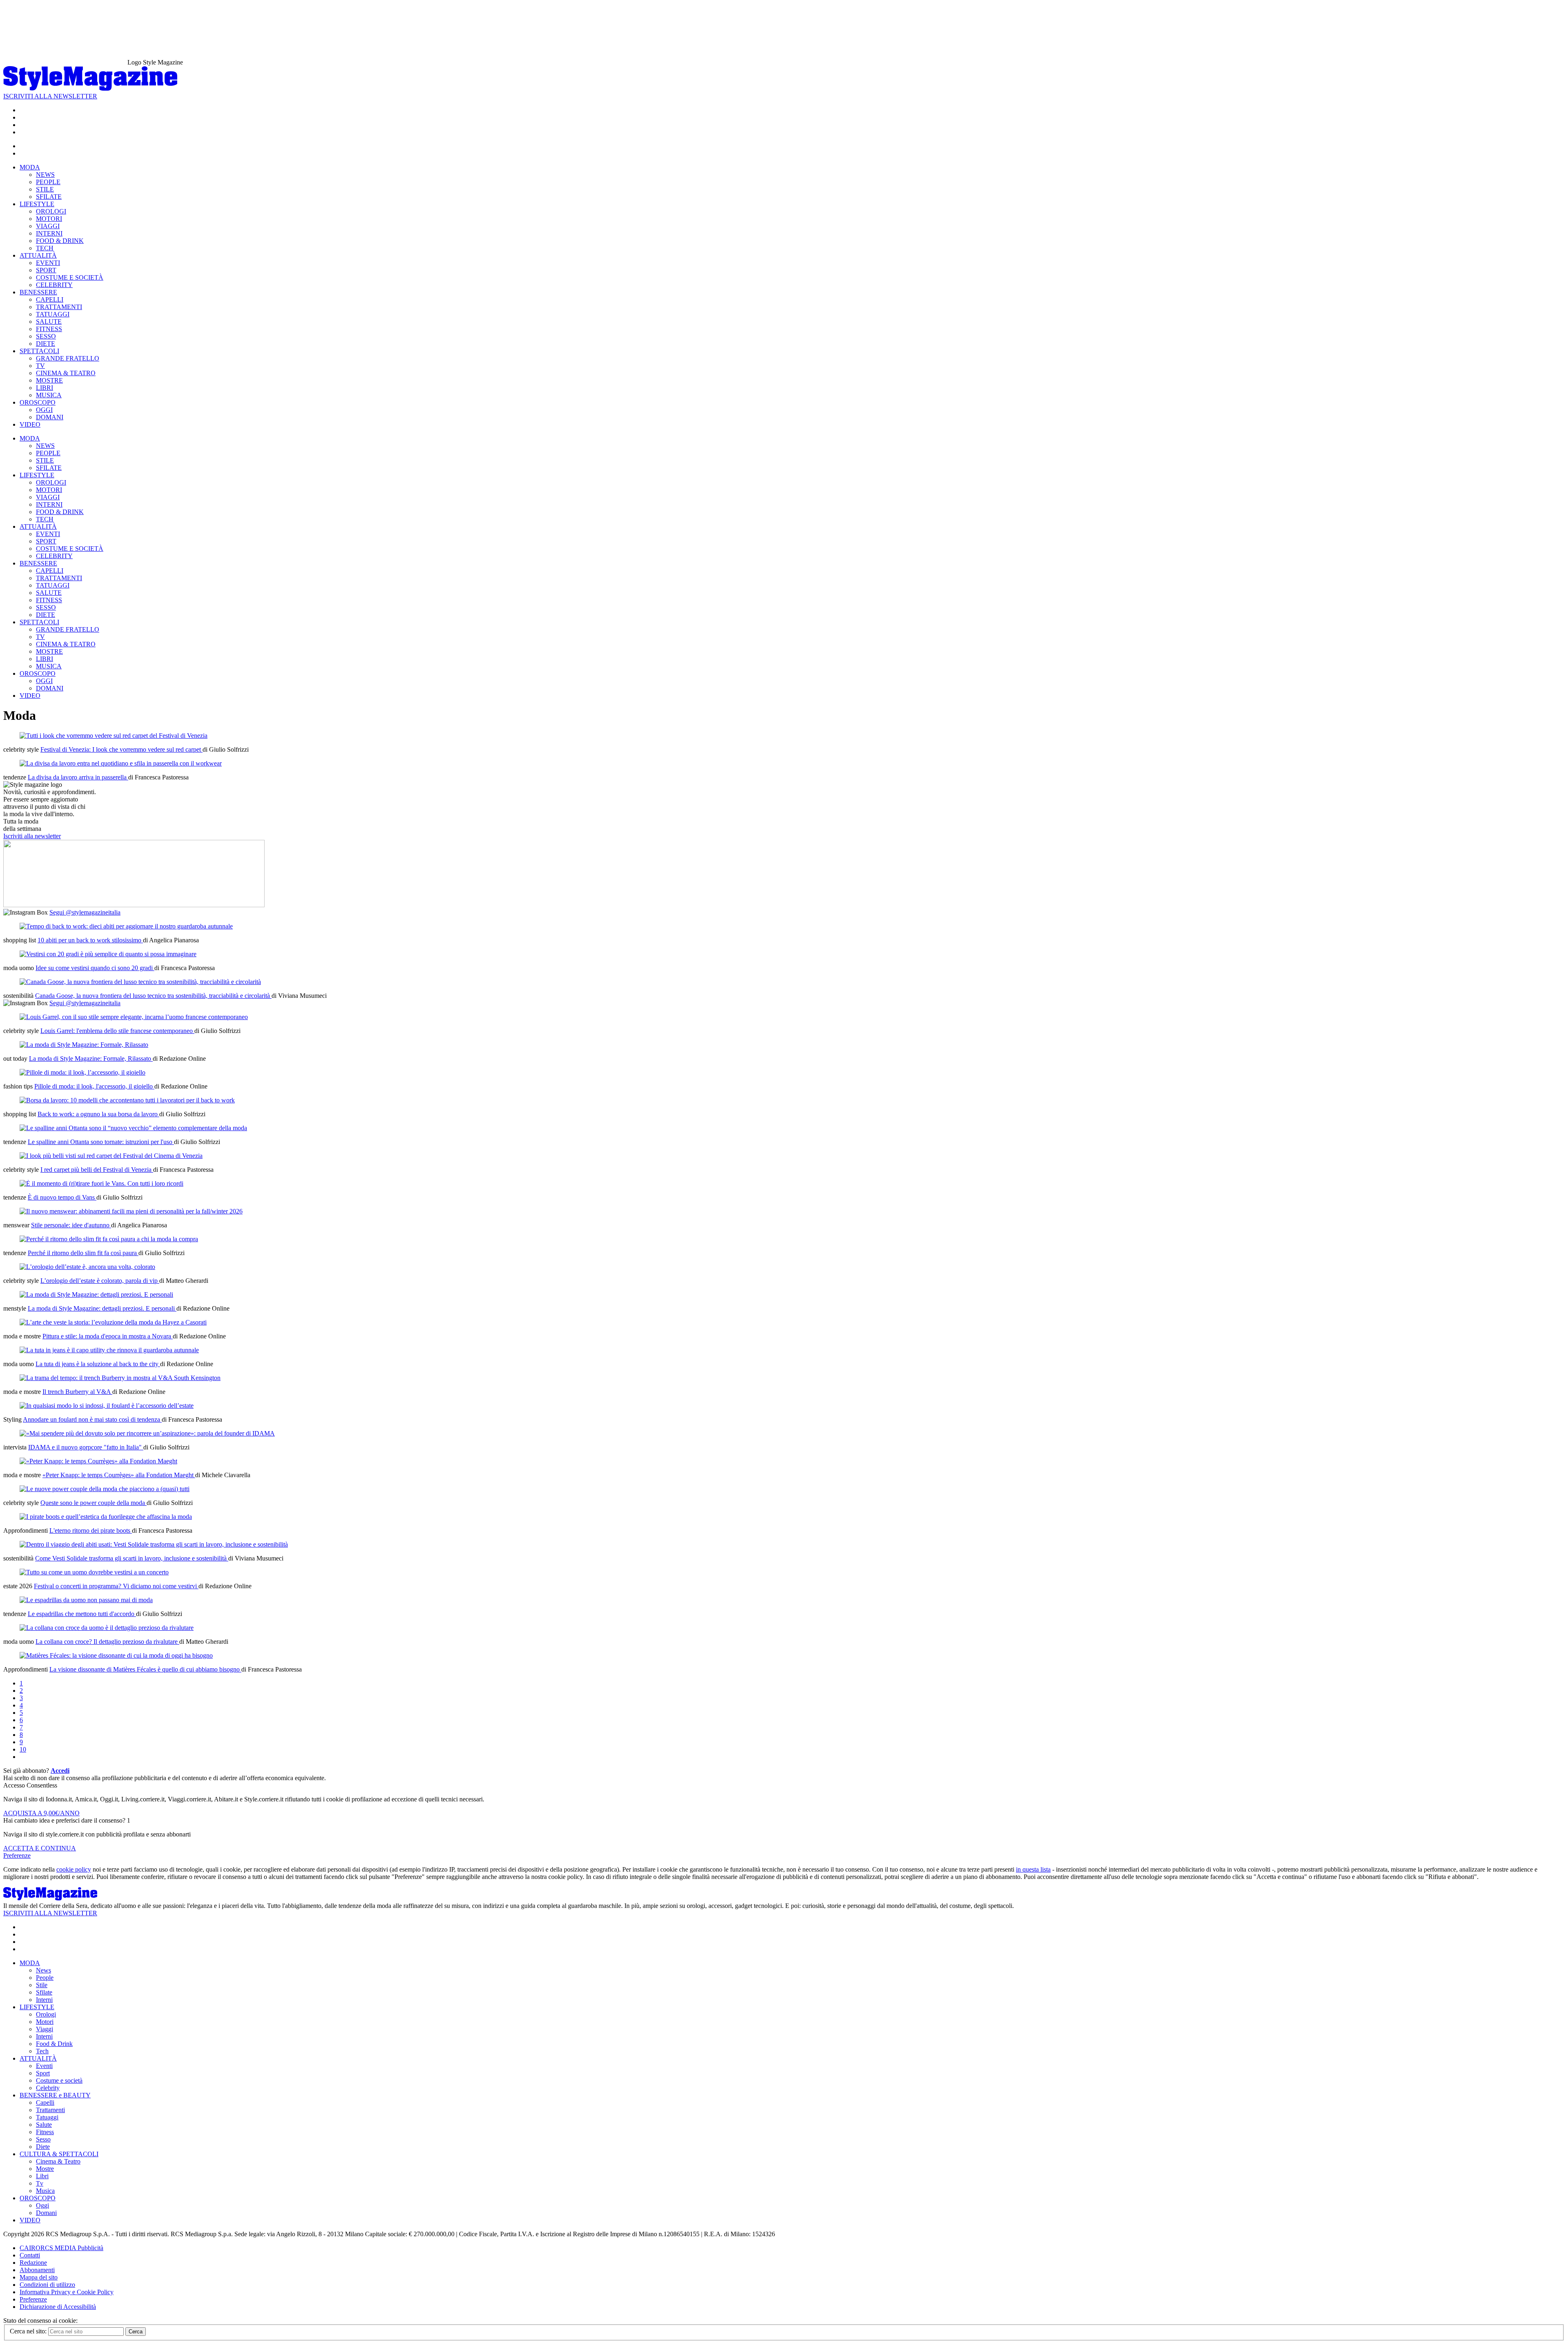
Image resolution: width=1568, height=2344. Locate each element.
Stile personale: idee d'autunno (71, 1225)
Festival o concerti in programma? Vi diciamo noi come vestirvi (116, 1586)
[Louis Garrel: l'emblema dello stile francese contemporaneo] (134, 1017)
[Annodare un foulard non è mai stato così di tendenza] (107, 1406)
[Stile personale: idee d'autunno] (131, 1211)
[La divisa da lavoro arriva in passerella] (121, 763)
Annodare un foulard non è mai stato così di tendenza (92, 1419)
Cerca (136, 2332)
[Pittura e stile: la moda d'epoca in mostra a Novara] (113, 1322)
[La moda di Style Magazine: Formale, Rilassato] (84, 1045)
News (43, 1970)
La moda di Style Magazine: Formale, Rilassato (91, 1058)
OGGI (44, 410)
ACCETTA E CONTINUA (40, 1848)
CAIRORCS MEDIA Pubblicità (61, 2248)
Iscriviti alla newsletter (32, 836)
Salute (44, 2125)
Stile (42, 1985)
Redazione (33, 2263)
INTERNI (49, 233)
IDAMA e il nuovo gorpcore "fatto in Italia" (86, 1447)
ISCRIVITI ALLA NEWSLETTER (50, 96)
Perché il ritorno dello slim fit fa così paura (83, 1253)
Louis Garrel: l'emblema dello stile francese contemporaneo (117, 1031)
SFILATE (49, 197)
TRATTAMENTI (59, 307)
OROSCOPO (38, 402)
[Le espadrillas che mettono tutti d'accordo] (86, 1600)
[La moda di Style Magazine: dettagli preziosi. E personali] (96, 1294)
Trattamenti (50, 2110)
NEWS (45, 175)
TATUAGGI (53, 314)
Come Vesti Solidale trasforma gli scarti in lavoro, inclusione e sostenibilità (132, 1558)
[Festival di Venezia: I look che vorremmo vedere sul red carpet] (114, 736)
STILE (45, 189)
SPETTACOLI (39, 351)
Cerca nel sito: (29, 2331)
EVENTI (48, 263)
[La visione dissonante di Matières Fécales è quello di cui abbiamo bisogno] (116, 1655)
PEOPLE (48, 182)
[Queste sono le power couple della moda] (105, 1489)
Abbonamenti (37, 2270)
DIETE (46, 344)
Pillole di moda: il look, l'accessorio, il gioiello (94, 1086)
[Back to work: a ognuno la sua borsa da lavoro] (127, 1100)
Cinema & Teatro (58, 2161)
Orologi (46, 2014)
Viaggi (45, 2029)
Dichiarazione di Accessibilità (58, 2307)
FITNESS (49, 329)
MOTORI (49, 219)
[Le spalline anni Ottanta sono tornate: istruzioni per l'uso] (133, 1128)
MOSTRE (49, 380)
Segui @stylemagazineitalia (85, 912)
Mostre (45, 2169)
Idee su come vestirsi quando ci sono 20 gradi (95, 968)
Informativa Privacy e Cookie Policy (67, 2292)
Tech (42, 2051)
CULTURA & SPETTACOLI (59, 2154)
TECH (45, 248)
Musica (45, 2191)
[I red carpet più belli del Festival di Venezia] (111, 1156)
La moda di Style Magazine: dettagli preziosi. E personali (102, 1308)
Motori (45, 2022)
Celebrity (48, 2088)
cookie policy (74, 1869)
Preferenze (17, 1855)
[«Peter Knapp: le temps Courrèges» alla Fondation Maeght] (98, 1461)
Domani (46, 2213)
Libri (42, 2176)
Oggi (42, 2205)
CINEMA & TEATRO (66, 373)
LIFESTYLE (37, 204)
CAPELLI (50, 299)
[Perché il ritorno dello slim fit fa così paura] (109, 1239)
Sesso (43, 2139)
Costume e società (59, 2080)
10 (23, 1749)
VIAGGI (48, 226)
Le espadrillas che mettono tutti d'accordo (82, 1614)
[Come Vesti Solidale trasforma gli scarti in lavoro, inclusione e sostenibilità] (154, 1544)
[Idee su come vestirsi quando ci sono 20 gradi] (108, 954)
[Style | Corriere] (90, 89)
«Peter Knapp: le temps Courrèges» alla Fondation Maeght (119, 1475)
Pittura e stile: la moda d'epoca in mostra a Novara (108, 1336)
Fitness (45, 2132)
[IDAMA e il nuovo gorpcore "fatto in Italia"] (147, 1433)
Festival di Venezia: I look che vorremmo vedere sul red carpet (121, 749)
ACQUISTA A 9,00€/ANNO (41, 1813)
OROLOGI (51, 211)
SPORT (46, 270)
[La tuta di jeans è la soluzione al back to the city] (109, 1350)
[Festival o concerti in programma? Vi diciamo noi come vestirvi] (94, 1572)
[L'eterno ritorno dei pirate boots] (106, 1517)
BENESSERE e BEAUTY (55, 2095)
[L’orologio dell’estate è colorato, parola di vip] (87, 1267)
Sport (43, 2073)
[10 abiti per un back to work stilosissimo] (126, 926)
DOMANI (50, 417)
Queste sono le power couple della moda (94, 1503)
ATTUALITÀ (38, 255)
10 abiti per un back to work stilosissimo (90, 940)
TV (40, 366)
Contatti (30, 2255)
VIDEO (30, 424)
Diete (43, 2147)
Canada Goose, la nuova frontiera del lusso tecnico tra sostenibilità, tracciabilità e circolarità (153, 996)
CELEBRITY (54, 285)
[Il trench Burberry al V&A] (120, 1378)
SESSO (46, 336)
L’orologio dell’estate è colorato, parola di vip (100, 1281)
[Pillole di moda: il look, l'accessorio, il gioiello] (82, 1072)
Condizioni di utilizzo (47, 2285)
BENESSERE (38, 292)
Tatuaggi (47, 2117)
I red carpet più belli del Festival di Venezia (97, 1170)
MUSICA (49, 395)
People (45, 1978)
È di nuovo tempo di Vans (62, 1197)
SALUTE (49, 322)
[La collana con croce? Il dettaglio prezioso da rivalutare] (107, 1628)
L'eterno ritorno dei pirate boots (91, 1530)
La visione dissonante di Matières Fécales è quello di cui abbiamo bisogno (145, 1669)
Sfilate (44, 1992)
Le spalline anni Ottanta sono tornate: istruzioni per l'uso (101, 1142)
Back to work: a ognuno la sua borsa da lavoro (98, 1114)
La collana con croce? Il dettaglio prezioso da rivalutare (107, 1642)
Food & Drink (54, 2044)
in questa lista (1033, 1869)
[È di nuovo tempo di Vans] (101, 1183)
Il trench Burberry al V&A (77, 1392)
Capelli (45, 2102)
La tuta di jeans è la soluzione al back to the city (98, 1364)
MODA (30, 167)
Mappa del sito (39, 2277)
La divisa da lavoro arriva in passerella (78, 777)
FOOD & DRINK (60, 241)
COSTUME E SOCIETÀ (70, 277)
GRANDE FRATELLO (68, 358)
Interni (44, 2000)
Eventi (44, 2066)
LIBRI (45, 388)
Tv (40, 2183)
